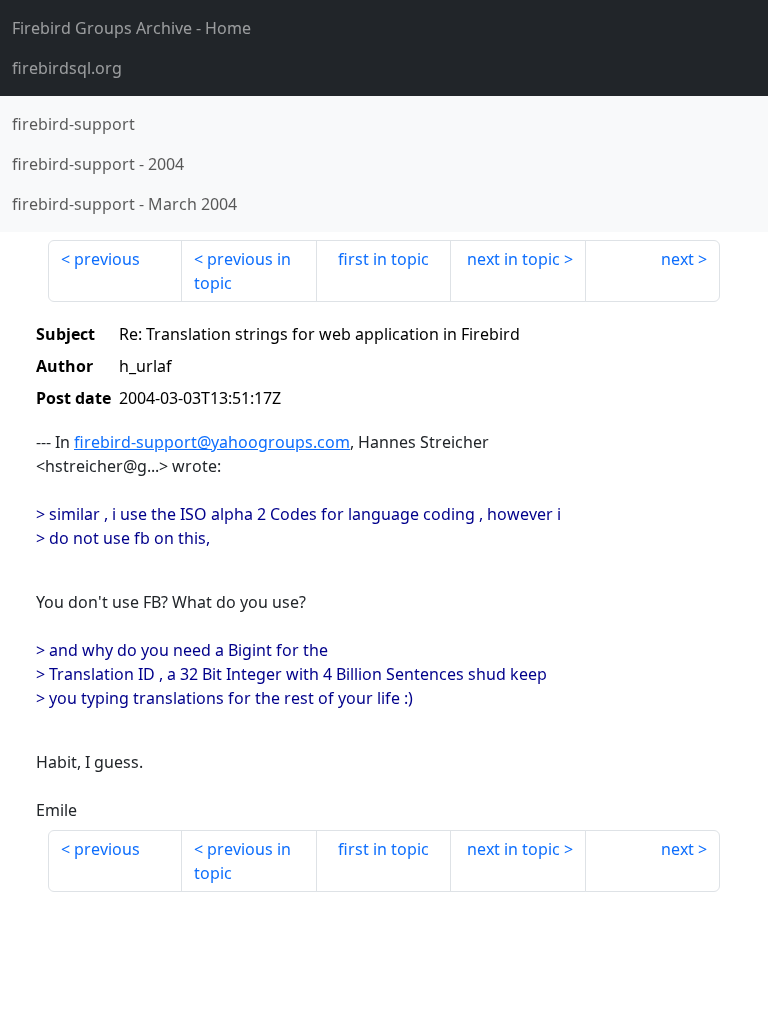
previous (107, 259)
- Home (131, 28)
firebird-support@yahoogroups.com (212, 442)
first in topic (383, 259)
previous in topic (242, 271)
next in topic (513, 259)
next (677, 259)
